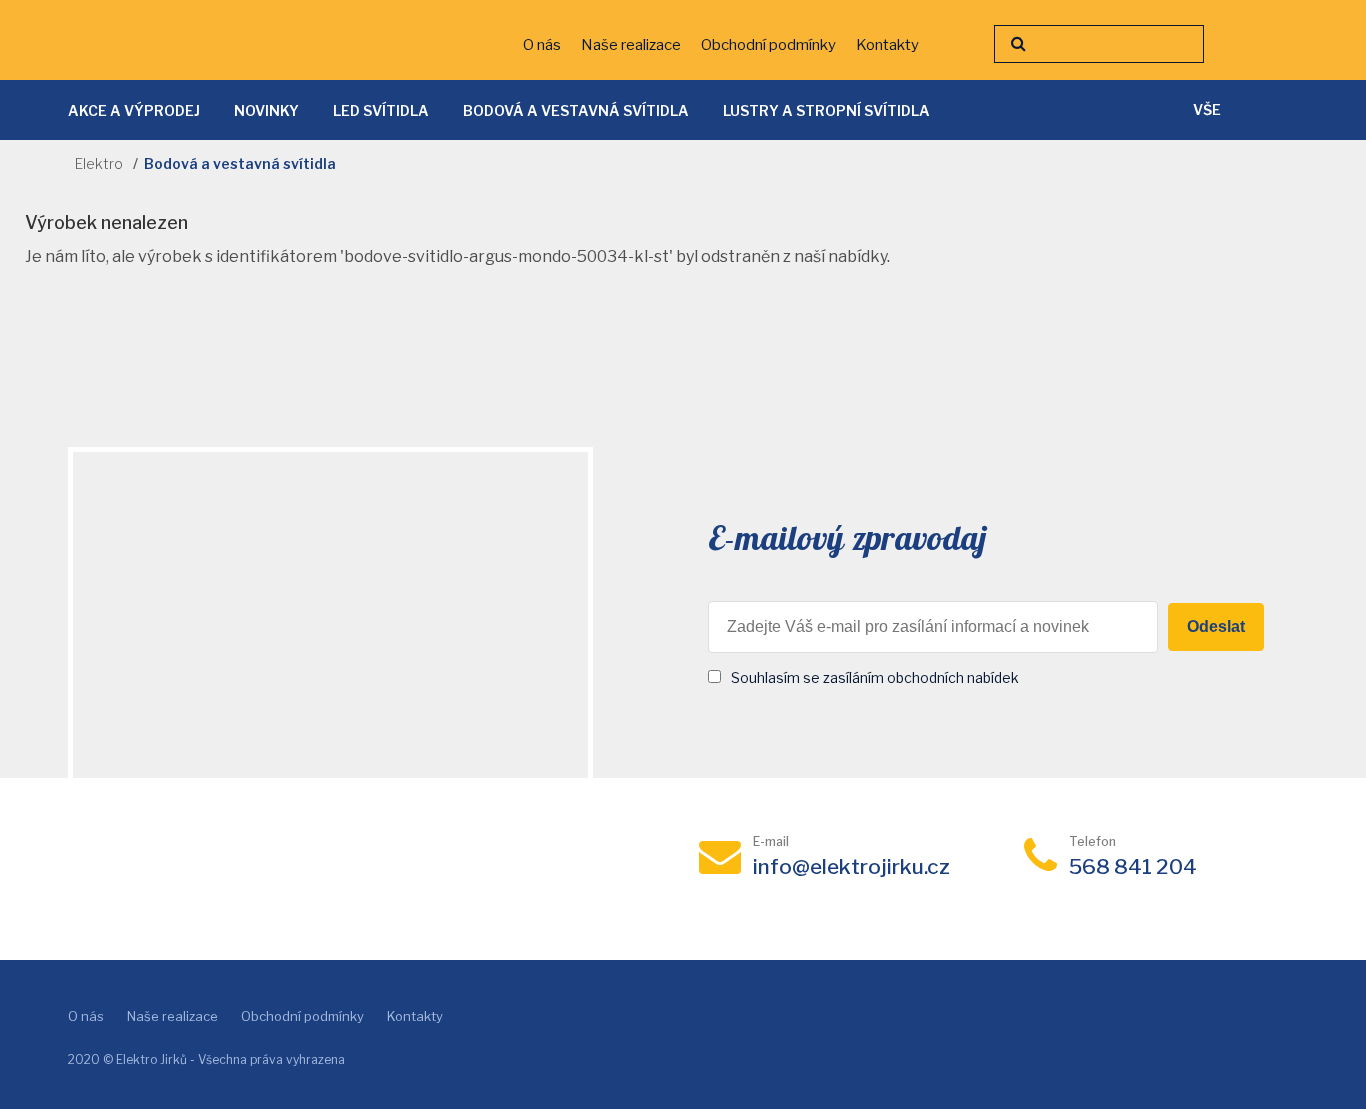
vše (1207, 109)
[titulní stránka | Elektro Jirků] (179, 41)
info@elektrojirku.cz (851, 866)
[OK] (1018, 44)
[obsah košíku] (1263, 50)
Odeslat (1216, 626)
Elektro (99, 163)
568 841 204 (1133, 866)
